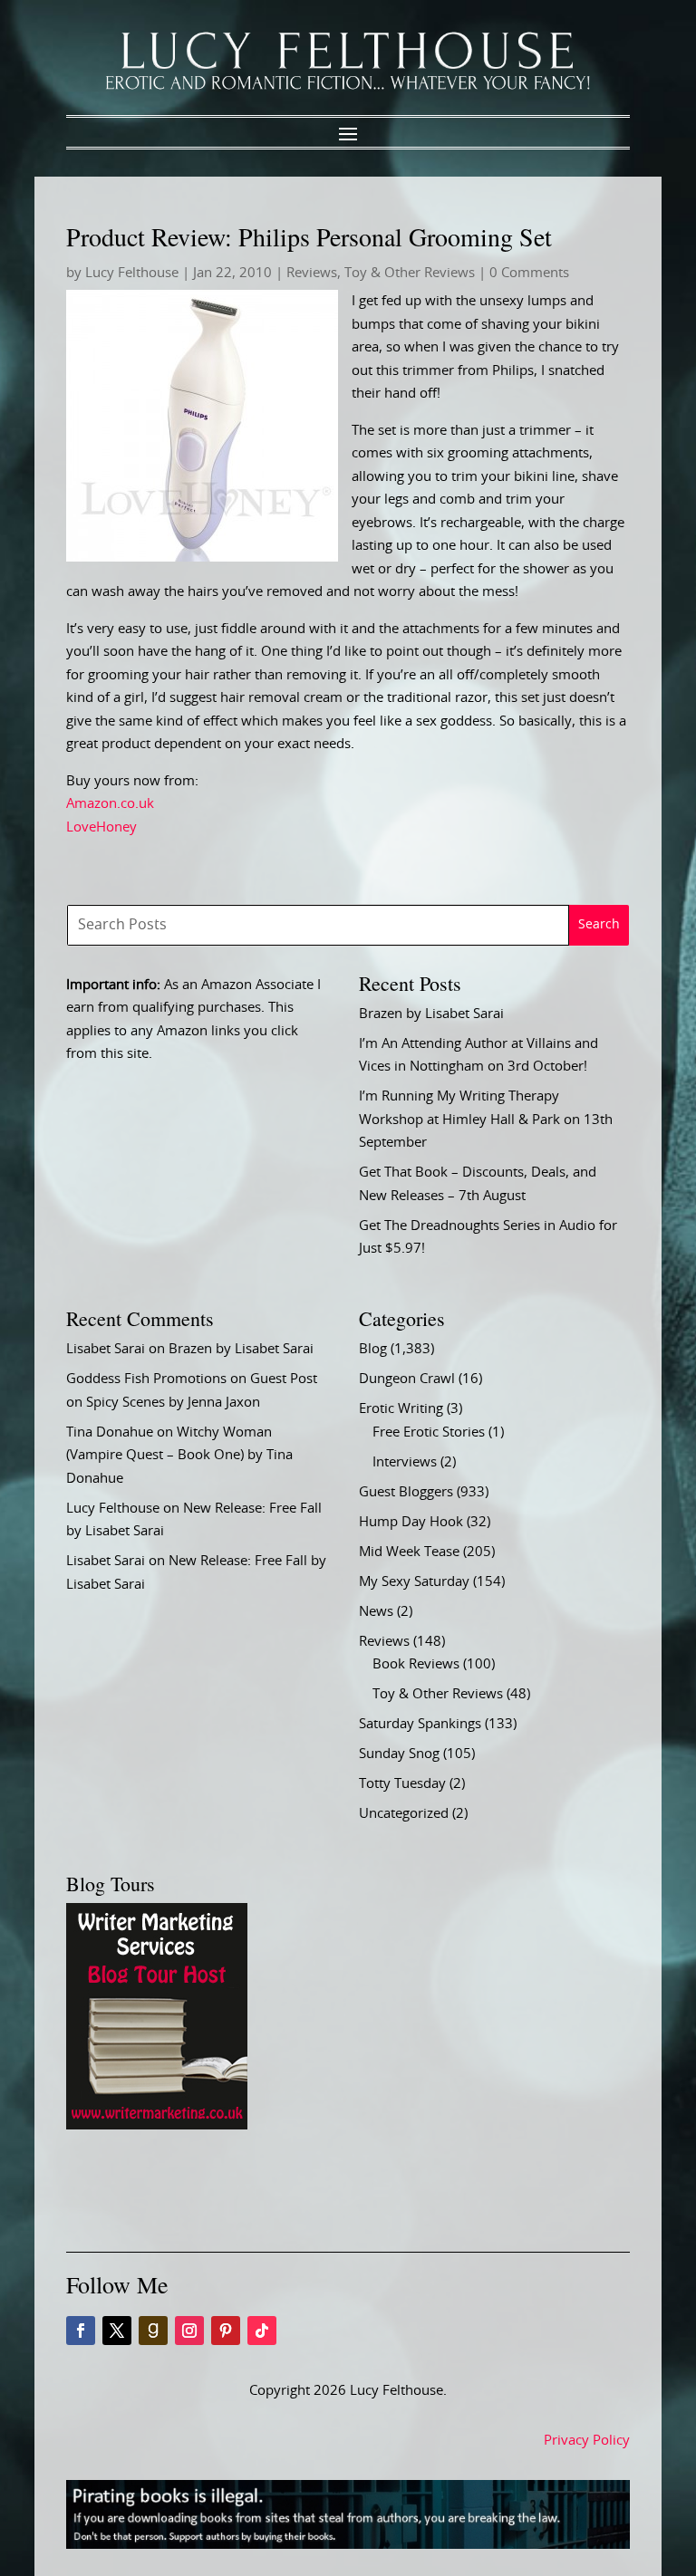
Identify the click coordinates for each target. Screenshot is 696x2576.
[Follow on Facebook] (81, 2331)
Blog (373, 1349)
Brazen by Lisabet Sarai (431, 1014)
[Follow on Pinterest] (226, 2331)
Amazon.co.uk (110, 804)
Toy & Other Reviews (410, 273)
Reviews (312, 273)
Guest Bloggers (406, 1492)
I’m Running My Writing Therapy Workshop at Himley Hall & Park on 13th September (486, 1120)
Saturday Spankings (420, 1724)
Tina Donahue (110, 1432)
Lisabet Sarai (106, 1349)
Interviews (405, 1462)
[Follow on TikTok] (262, 2331)
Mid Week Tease (409, 1552)
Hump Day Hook (411, 1522)
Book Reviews (416, 1664)
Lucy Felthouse (132, 273)
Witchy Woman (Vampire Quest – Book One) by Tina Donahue (179, 1456)
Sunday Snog (399, 1754)
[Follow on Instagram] (189, 2331)
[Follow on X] (117, 2331)
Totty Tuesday (402, 1784)
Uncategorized (404, 1814)
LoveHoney (101, 827)
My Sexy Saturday (414, 1582)
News (376, 1612)
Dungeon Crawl (407, 1379)
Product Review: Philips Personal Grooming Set (309, 236)
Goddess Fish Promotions (146, 1379)
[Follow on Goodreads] (153, 2331)
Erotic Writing (401, 1409)
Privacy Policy (587, 2441)
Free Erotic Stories (429, 1432)
